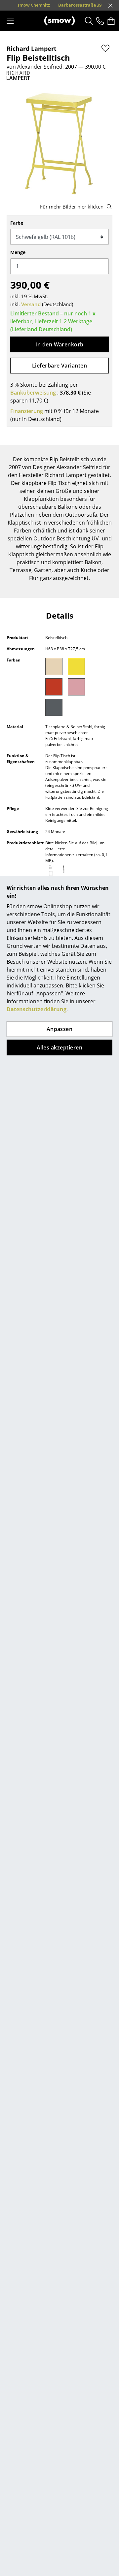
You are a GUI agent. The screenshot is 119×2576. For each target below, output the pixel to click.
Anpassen (60, 1029)
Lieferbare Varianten (60, 366)
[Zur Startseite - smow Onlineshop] (59, 21)
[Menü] (10, 21)
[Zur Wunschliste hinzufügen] (105, 48)
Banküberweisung (33, 393)
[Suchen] (89, 21)
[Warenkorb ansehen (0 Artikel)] (111, 21)
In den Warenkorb (59, 344)
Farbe (17, 223)
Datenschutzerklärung (37, 1009)
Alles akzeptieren (59, 1047)
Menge (18, 252)
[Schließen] (110, 6)
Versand (31, 304)
